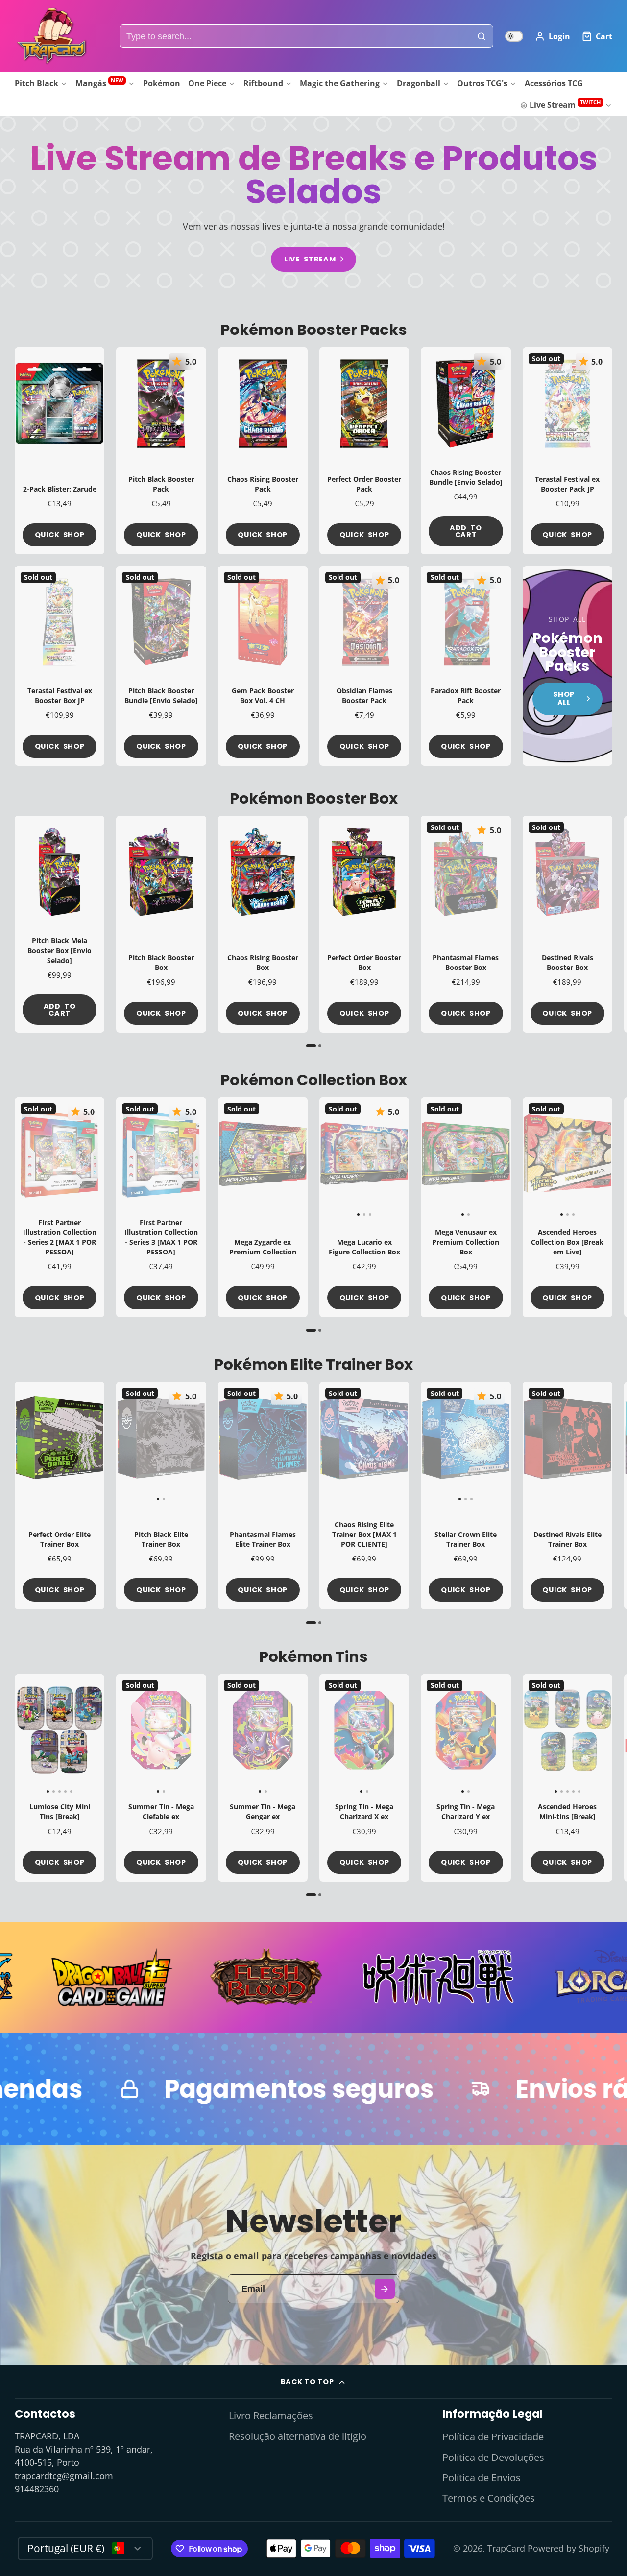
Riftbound (263, 83)
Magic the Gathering (340, 83)
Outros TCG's (482, 83)
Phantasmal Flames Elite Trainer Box (263, 1495)
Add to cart (466, 531)
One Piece (207, 83)
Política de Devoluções (493, 2457)
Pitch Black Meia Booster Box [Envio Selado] (60, 924)
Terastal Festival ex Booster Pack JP (567, 450)
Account (553, 36)
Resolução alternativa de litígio (298, 2436)
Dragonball (419, 83)
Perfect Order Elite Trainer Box (60, 1495)
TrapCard (506, 2548)
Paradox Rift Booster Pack (466, 666)
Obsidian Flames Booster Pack (364, 666)
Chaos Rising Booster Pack (263, 450)
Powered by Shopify (568, 2548)
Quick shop (60, 535)
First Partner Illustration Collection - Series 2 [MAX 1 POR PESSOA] (60, 1207)
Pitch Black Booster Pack (161, 450)
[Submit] (385, 2289)
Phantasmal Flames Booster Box (466, 924)
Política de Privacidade (493, 2437)
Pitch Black (36, 83)
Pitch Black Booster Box (161, 924)
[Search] (482, 36)
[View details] (567, 666)
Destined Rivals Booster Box (567, 924)
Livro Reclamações (271, 2416)
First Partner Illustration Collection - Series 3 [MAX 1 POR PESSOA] (161, 1207)
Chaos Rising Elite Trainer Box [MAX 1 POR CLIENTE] (364, 1495)
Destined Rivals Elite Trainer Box (567, 1495)
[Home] (51, 36)
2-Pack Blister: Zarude (60, 450)
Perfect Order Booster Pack (364, 450)
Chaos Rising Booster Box (263, 924)
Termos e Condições (489, 2498)
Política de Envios (482, 2477)
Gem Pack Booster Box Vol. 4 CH (263, 666)
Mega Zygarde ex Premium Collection (263, 1207)
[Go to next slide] (609, 932)
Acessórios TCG (554, 83)
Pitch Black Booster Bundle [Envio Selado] (161, 666)
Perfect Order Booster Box (364, 924)
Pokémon (162, 83)
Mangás (99, 83)
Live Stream (565, 105)
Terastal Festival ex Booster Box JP (60, 666)
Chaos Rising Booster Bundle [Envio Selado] (466, 450)
